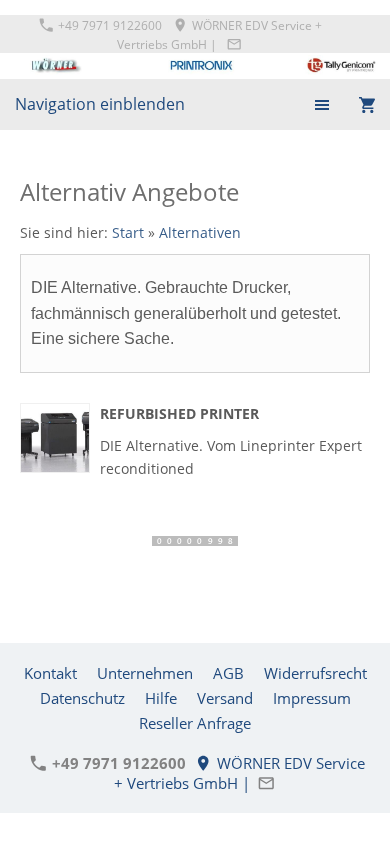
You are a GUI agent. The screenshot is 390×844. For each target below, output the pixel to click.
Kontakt (50, 673)
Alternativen (200, 232)
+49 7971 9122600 (108, 25)
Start (128, 232)
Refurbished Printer (179, 413)
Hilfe (161, 698)
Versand (225, 698)
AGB (228, 673)
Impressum (312, 698)
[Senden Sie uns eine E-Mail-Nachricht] (234, 44)
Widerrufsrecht (315, 673)
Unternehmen (145, 673)
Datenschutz (82, 698)
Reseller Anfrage (195, 723)
